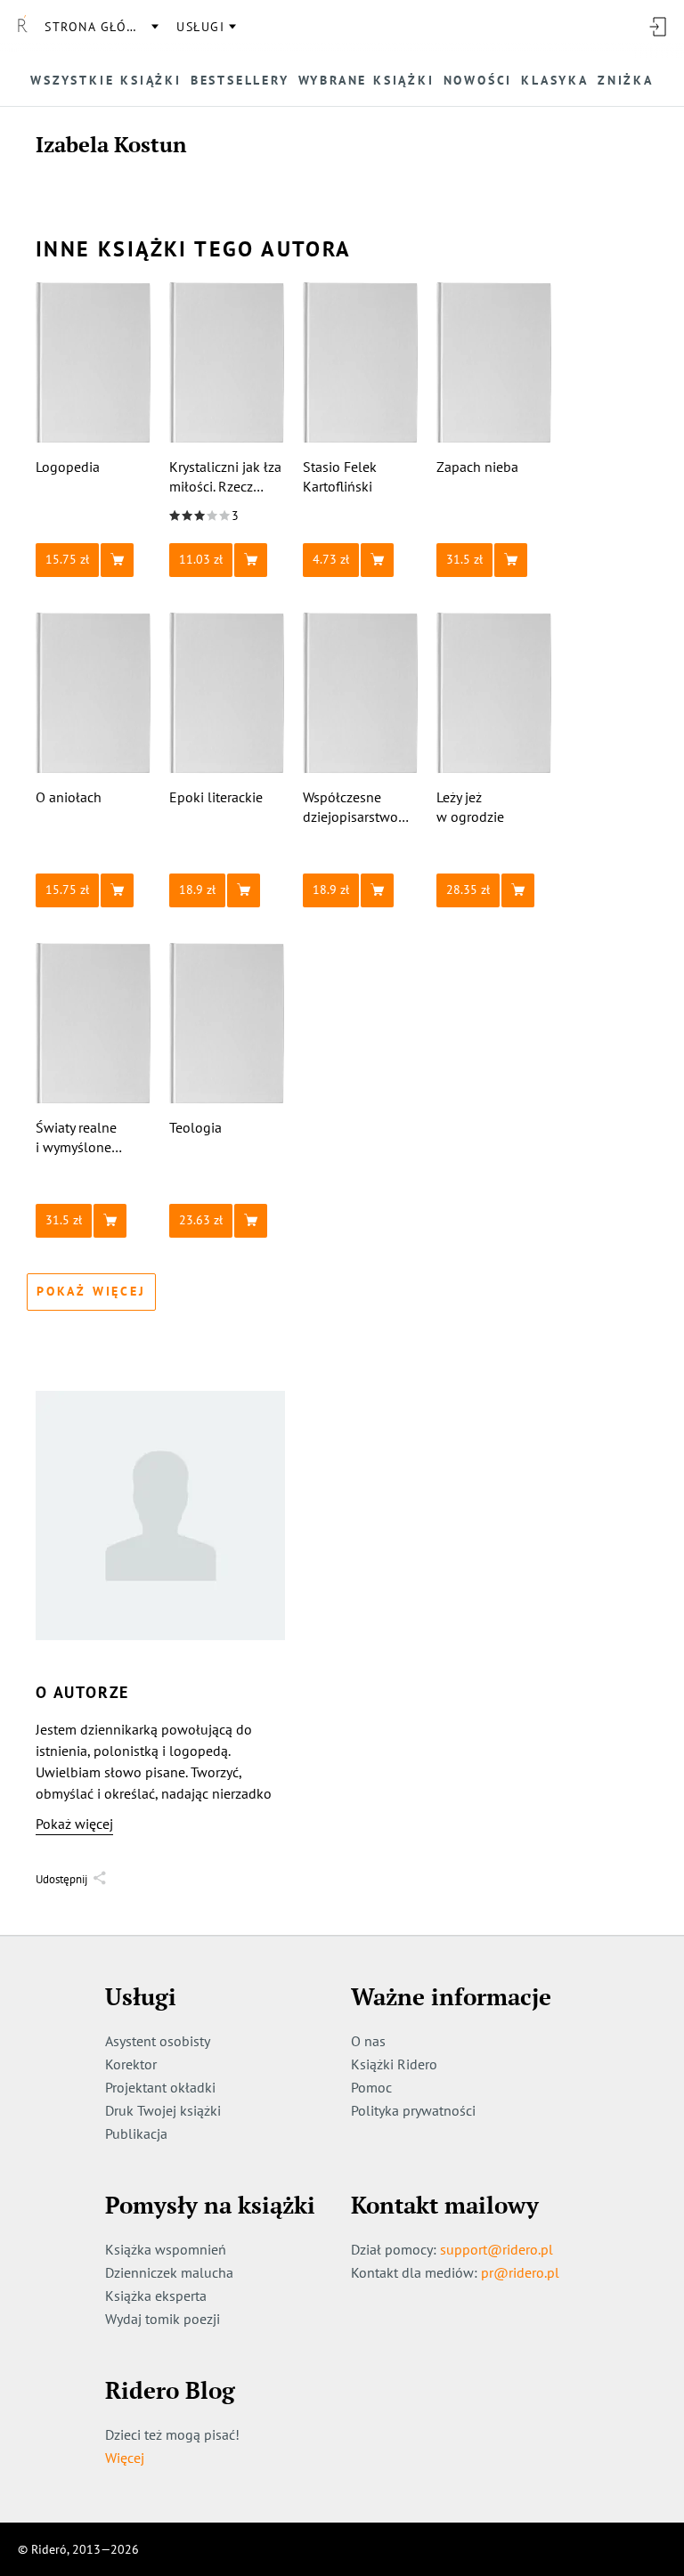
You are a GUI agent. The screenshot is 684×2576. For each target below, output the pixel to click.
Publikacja (136, 2133)
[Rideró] (22, 27)
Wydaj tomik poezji (163, 2319)
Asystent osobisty (158, 2041)
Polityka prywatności (413, 2110)
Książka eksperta (156, 2296)
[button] (94, 560)
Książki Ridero (394, 2064)
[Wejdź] (657, 27)
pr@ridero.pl (520, 2272)
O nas (368, 2041)
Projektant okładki (160, 2087)
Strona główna (101, 27)
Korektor (131, 2064)
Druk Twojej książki (163, 2110)
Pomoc (371, 2087)
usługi (200, 27)
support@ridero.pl (497, 2249)
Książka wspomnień (166, 2249)
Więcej (125, 2458)
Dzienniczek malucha (169, 2272)
